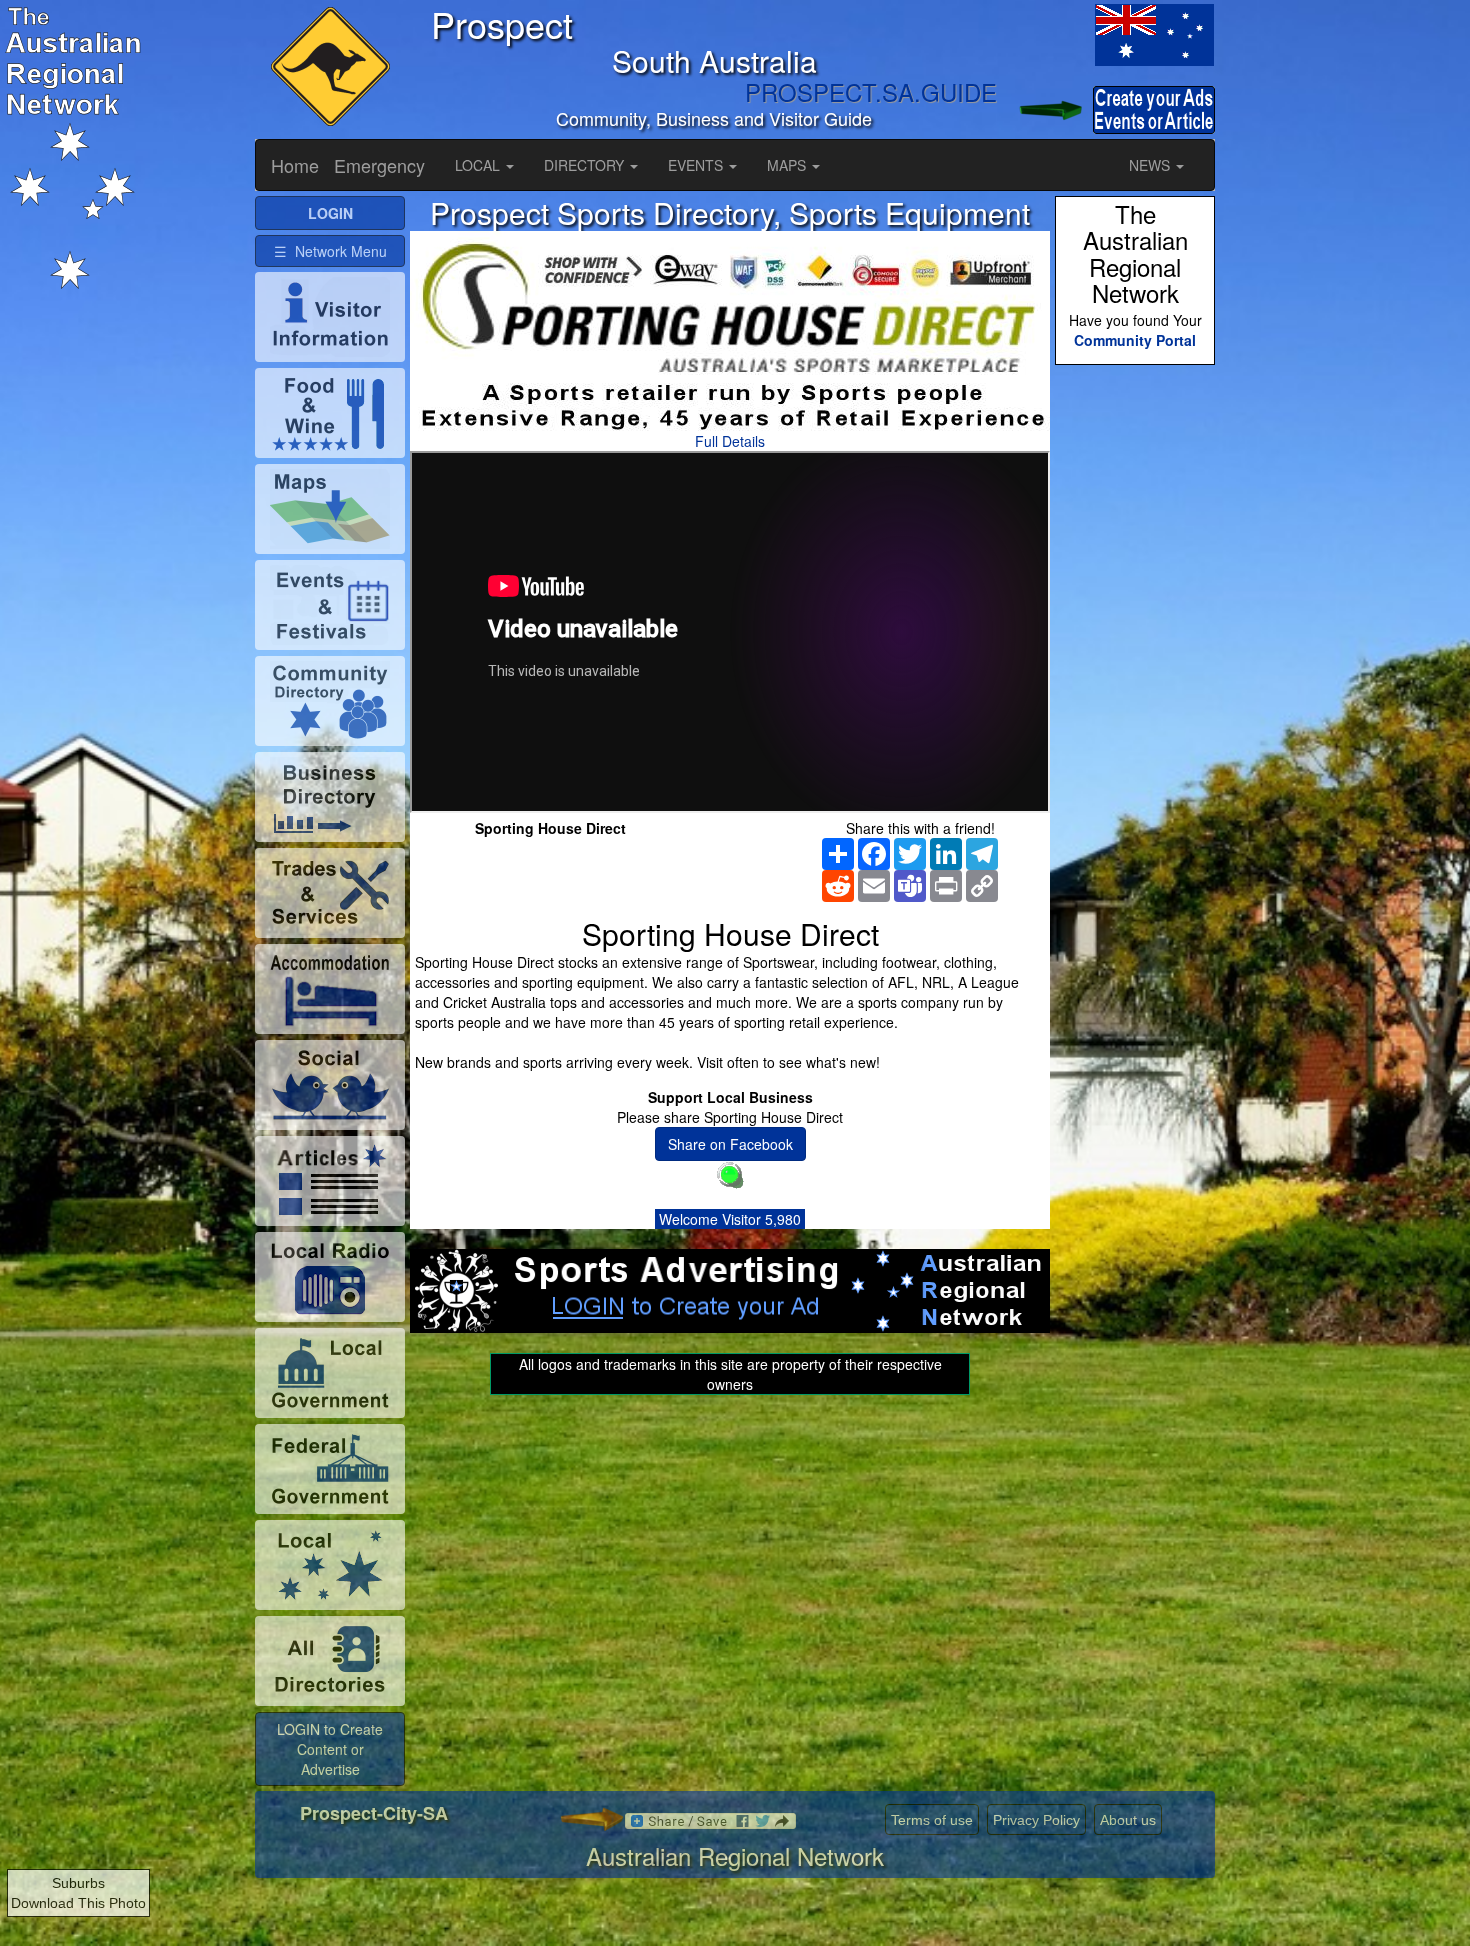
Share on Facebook (730, 1144)
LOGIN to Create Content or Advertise (330, 1749)
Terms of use (932, 1820)
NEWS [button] (1151, 165)
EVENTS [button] (697, 165)
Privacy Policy (1036, 1820)
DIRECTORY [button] (586, 165)
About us (1128, 1820)
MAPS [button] (788, 165)
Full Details (730, 441)
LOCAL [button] (479, 165)
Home (295, 165)
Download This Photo (78, 1903)
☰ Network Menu (330, 251)
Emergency (379, 165)
